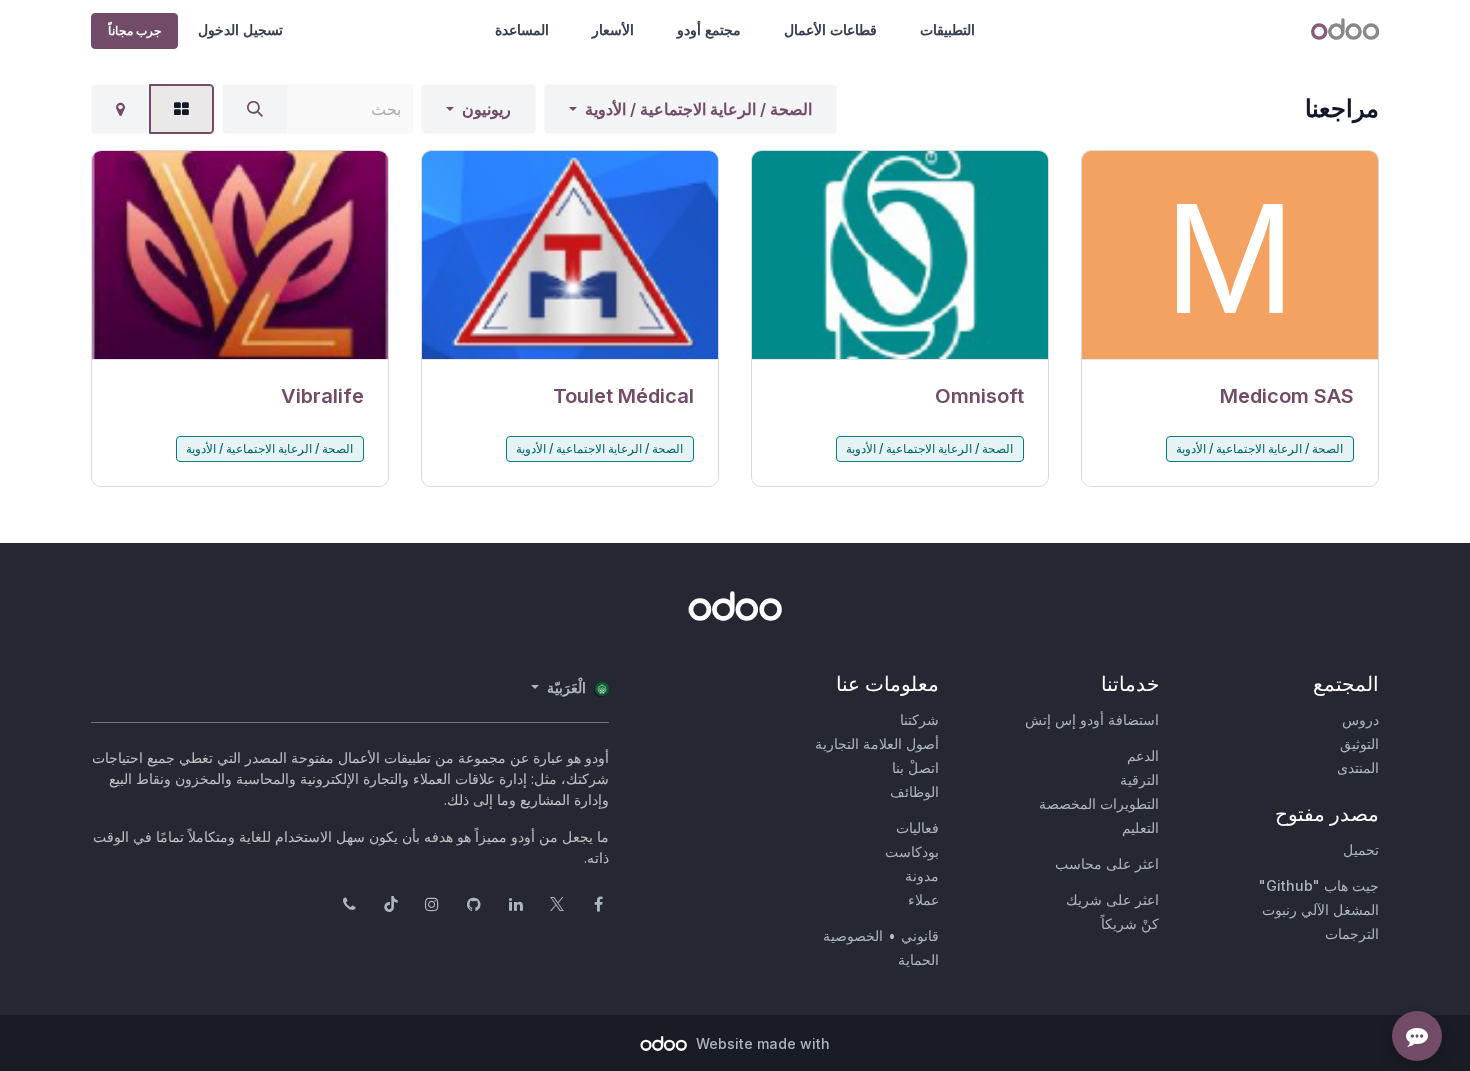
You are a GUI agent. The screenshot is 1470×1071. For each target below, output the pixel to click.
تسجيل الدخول (240, 29)
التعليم (1140, 827)
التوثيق (1359, 743)
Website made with (761, 1043)
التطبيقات (947, 29)
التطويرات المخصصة (1099, 803)
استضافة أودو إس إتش (1092, 719)
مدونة (922, 875)
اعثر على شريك (1112, 899)
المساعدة (522, 29)
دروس (1360, 719)
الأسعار (613, 29)
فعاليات (917, 827)
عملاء (923, 899)
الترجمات (1352, 933)
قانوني (920, 935)
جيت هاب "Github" (1319, 885)
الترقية (1139, 779)
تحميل (1361, 849)
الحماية (918, 959)
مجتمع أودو (709, 29)
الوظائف (914, 791)
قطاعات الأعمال (830, 29)
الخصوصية (853, 935)
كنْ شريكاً (1130, 923)
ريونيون (486, 109)
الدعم (1143, 755)
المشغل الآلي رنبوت (1320, 909)
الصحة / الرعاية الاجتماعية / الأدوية (698, 109)
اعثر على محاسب (1107, 863)
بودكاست (912, 851)
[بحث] (255, 109)
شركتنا (919, 719)
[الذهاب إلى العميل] (1230, 255)
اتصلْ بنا (915, 767)
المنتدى (1358, 767)
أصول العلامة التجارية (877, 743)
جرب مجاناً (134, 30)
